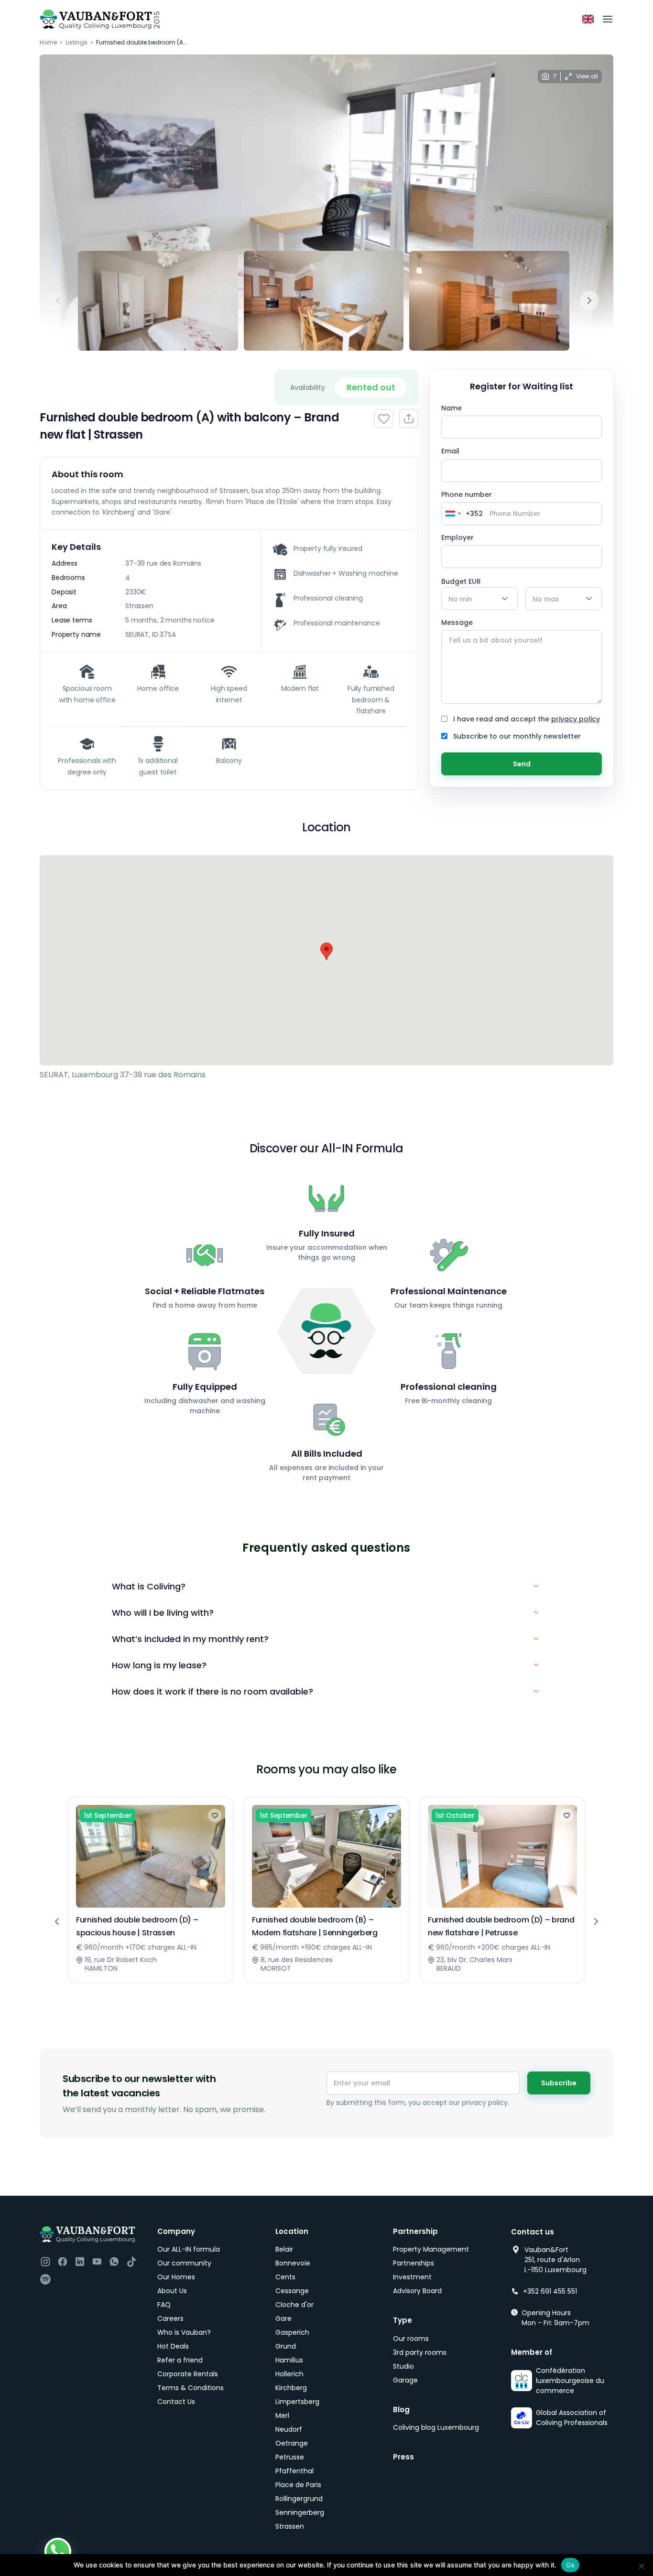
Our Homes (176, 2277)
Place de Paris (298, 2485)
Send (522, 764)
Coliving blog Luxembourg (436, 2427)
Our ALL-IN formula (189, 2249)
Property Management (431, 2249)
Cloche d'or (294, 2305)
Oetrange (292, 2443)
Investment (412, 2277)
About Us (172, 2291)
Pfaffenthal (294, 2471)
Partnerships (414, 2263)
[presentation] (58, 301)
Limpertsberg (297, 2402)
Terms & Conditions (190, 2388)
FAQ (164, 2305)
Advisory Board (417, 2291)
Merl (282, 2415)
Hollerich (289, 2374)
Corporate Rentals (188, 2374)
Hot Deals (173, 2346)
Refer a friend (180, 2360)
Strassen (290, 2526)
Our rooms (411, 2339)
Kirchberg (291, 2388)
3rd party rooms (420, 2352)
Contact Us (176, 2402)
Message (457, 623)
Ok (570, 2565)
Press (403, 2457)
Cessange (292, 2291)
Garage (405, 2380)
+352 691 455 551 (550, 2291)
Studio (403, 2366)
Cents (285, 2277)
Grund (286, 2346)
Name (452, 408)
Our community (184, 2263)
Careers (170, 2318)
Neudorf (289, 2429)
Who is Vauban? (184, 2332)
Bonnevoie (293, 2263)
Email (450, 451)
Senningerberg (300, 2512)
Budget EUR (461, 581)
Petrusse (290, 2457)
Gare (283, 2318)
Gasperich (292, 2332)
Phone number (467, 507)
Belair (284, 2249)
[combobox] (462, 514)
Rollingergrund (299, 2499)
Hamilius (289, 2360)
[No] (641, 2566)
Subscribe (559, 2083)
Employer (457, 537)
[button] (326, 951)
